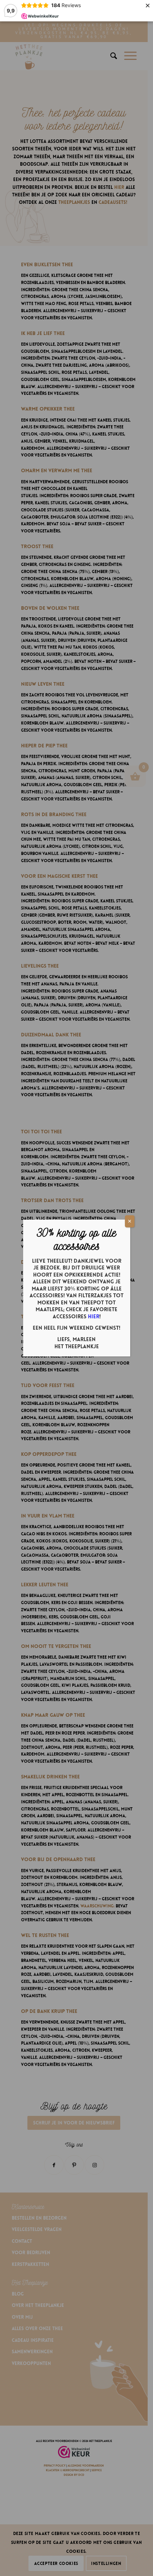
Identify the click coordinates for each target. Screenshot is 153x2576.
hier (94, 1317)
